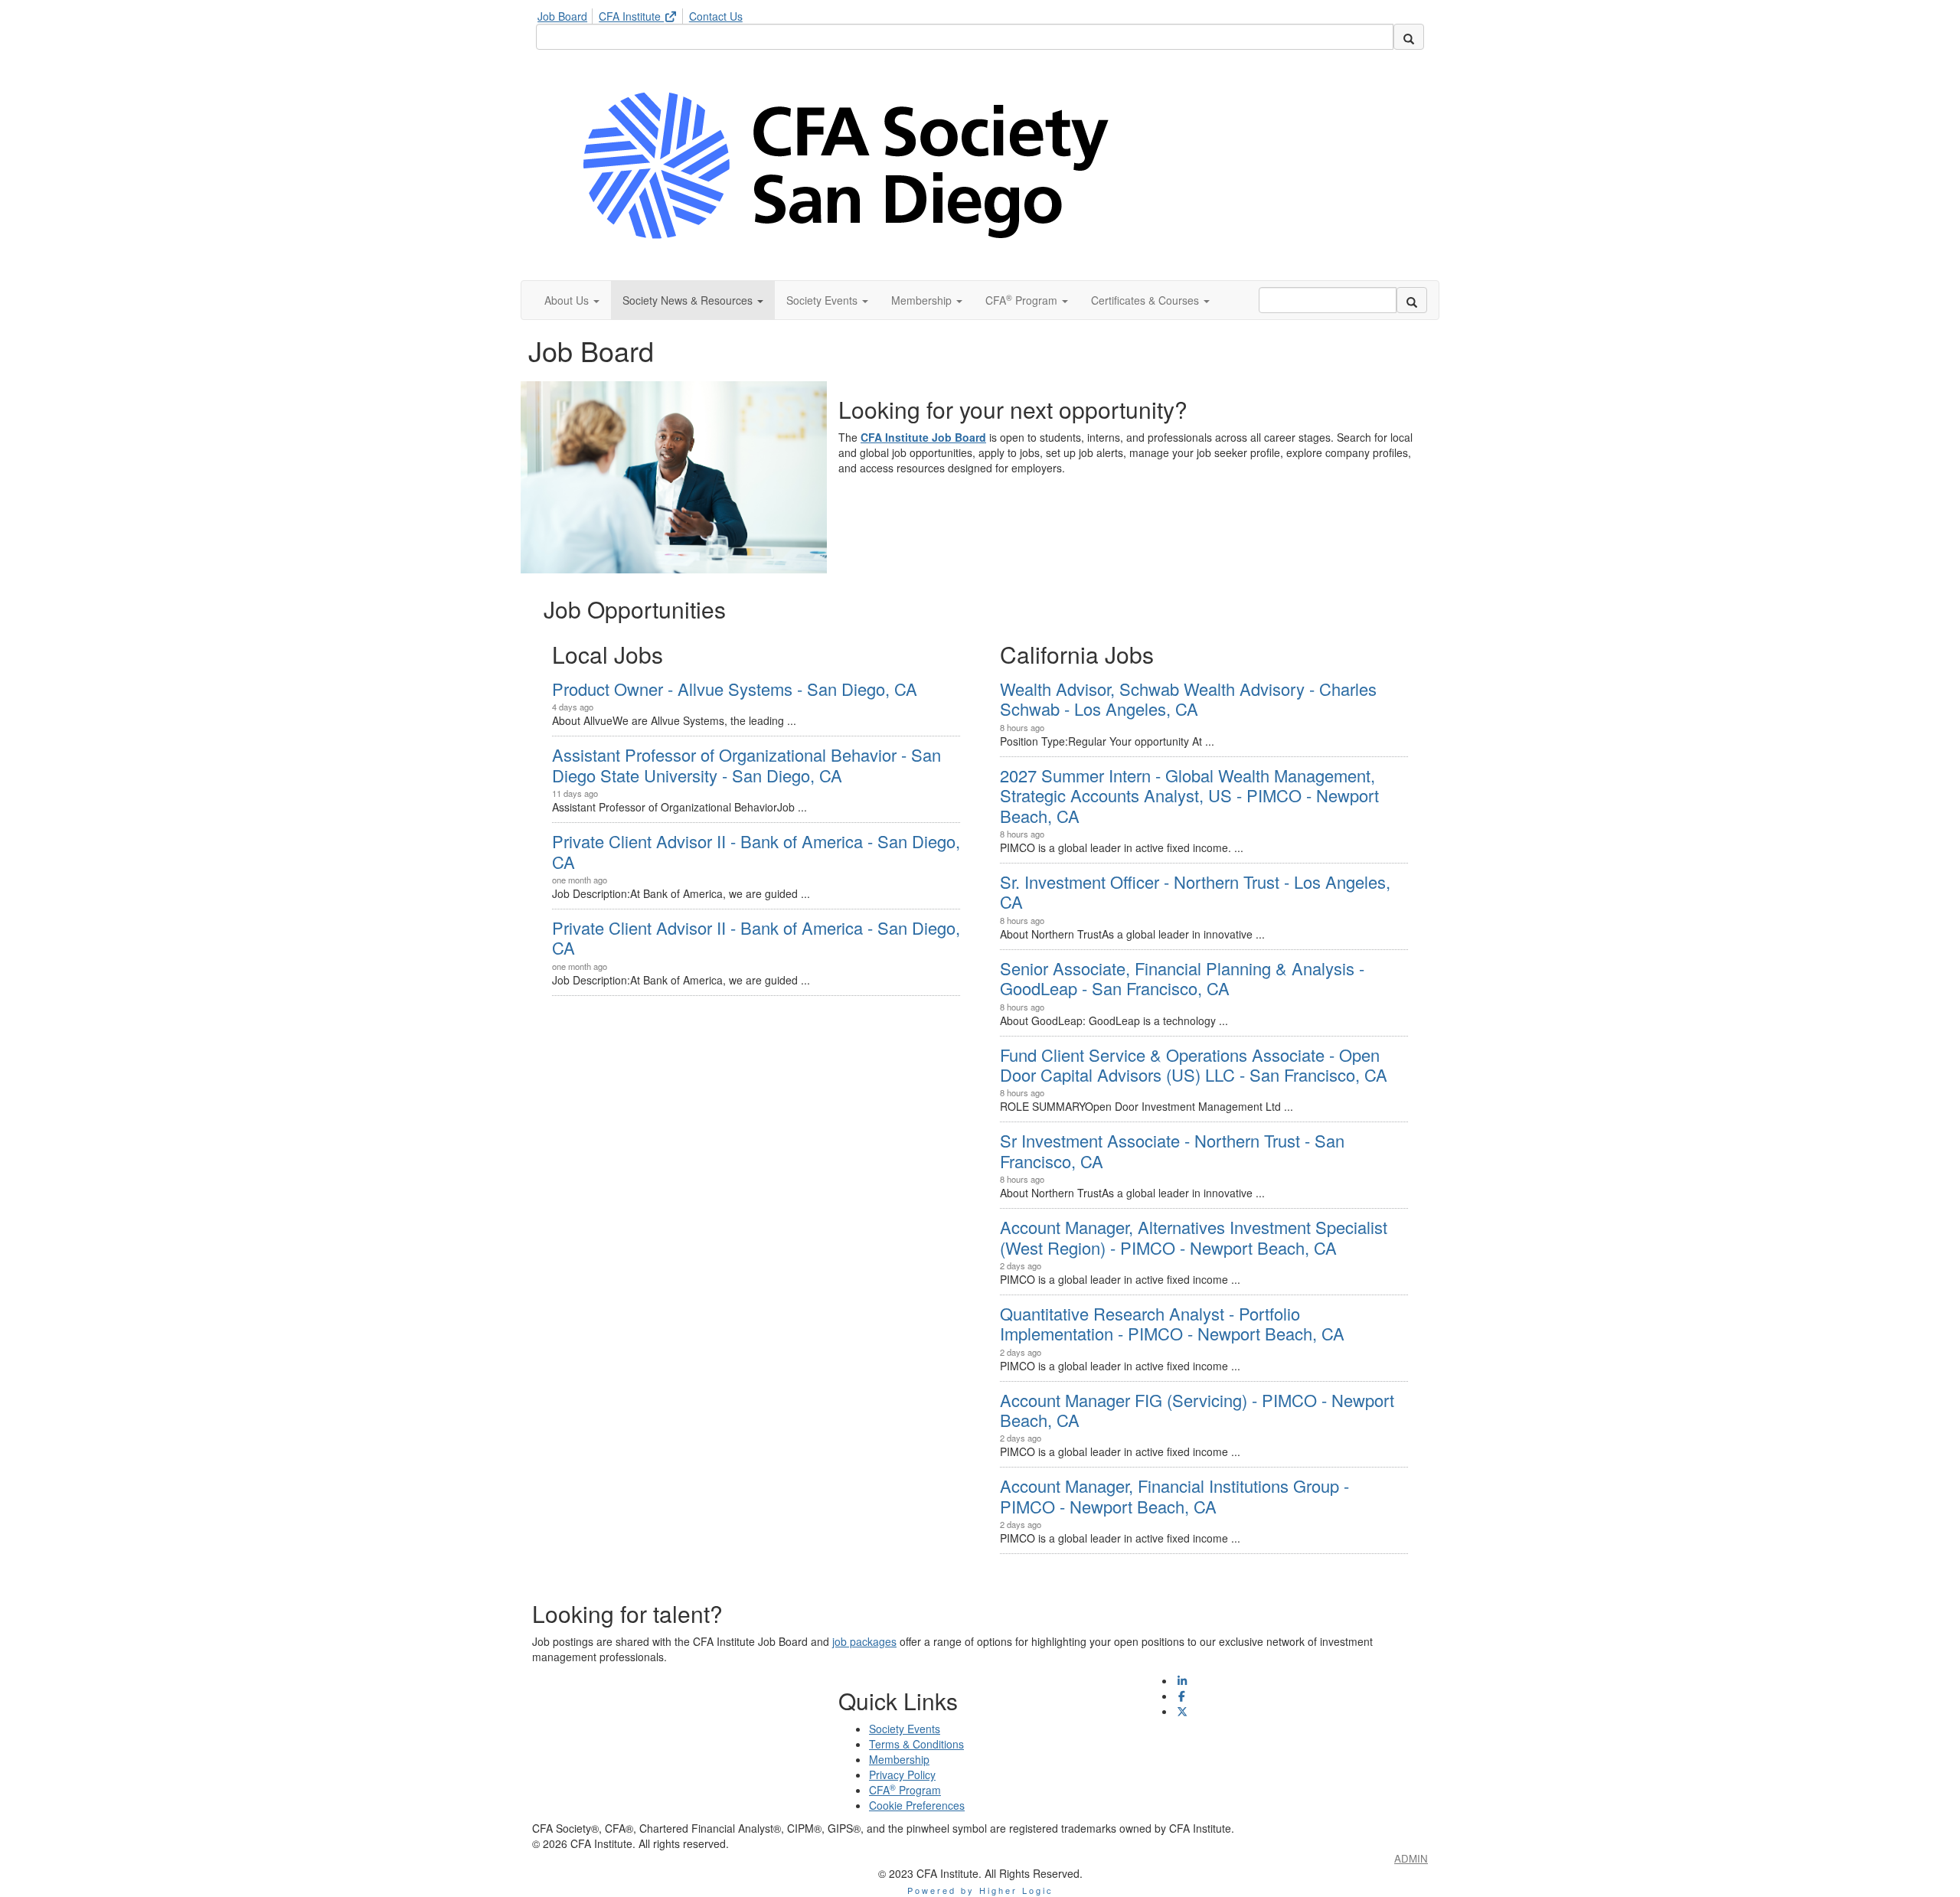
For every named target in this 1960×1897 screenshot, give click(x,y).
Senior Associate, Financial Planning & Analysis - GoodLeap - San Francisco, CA (1182, 978)
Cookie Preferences (917, 1805)
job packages (864, 1641)
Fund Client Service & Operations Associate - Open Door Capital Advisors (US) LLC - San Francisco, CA (1194, 1064)
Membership (899, 1759)
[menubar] (644, 14)
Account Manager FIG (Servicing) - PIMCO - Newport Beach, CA (1197, 1410)
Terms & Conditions (916, 1744)
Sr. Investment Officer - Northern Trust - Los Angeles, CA (1195, 891)
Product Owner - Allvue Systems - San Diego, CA (735, 689)
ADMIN (1411, 1858)
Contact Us (716, 16)
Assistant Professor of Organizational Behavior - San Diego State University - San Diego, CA (746, 764)
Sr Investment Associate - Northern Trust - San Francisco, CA (1172, 1150)
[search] (1409, 37)
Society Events (905, 1729)
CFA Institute (631, 16)
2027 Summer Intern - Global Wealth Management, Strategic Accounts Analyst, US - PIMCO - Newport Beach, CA (1189, 795)
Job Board (562, 16)
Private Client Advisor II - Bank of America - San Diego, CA (756, 851)
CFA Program (905, 1790)
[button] (572, 300)
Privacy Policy (902, 1775)
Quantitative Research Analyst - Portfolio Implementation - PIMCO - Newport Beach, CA (1172, 1323)
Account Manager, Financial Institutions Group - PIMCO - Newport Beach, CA (1174, 1495)
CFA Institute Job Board (923, 437)
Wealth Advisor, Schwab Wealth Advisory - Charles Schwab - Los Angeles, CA (1188, 699)
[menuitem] (567, 14)
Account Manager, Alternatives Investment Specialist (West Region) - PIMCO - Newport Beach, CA (1194, 1237)
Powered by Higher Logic (980, 1890)
